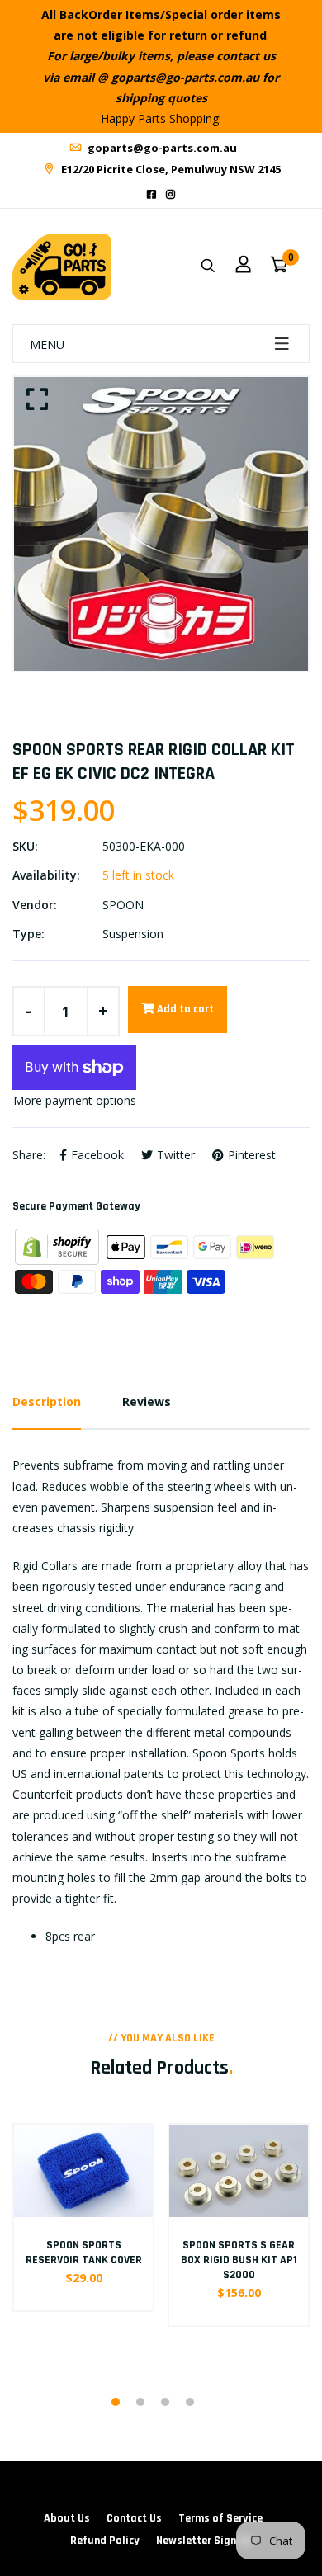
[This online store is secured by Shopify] (59, 1246)
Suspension (133, 934)
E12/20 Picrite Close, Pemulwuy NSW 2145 (170, 169)
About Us (67, 2518)
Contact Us (134, 2518)
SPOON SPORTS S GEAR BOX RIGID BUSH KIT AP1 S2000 (239, 2260)
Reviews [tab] (147, 1401)
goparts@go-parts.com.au (161, 148)
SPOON (123, 905)
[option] (161, 524)
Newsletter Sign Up (204, 2541)
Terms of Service (220, 2518)
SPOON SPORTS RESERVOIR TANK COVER (84, 2253)
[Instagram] (170, 194)
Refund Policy (105, 2541)
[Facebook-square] (152, 194)
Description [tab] (47, 1401)
